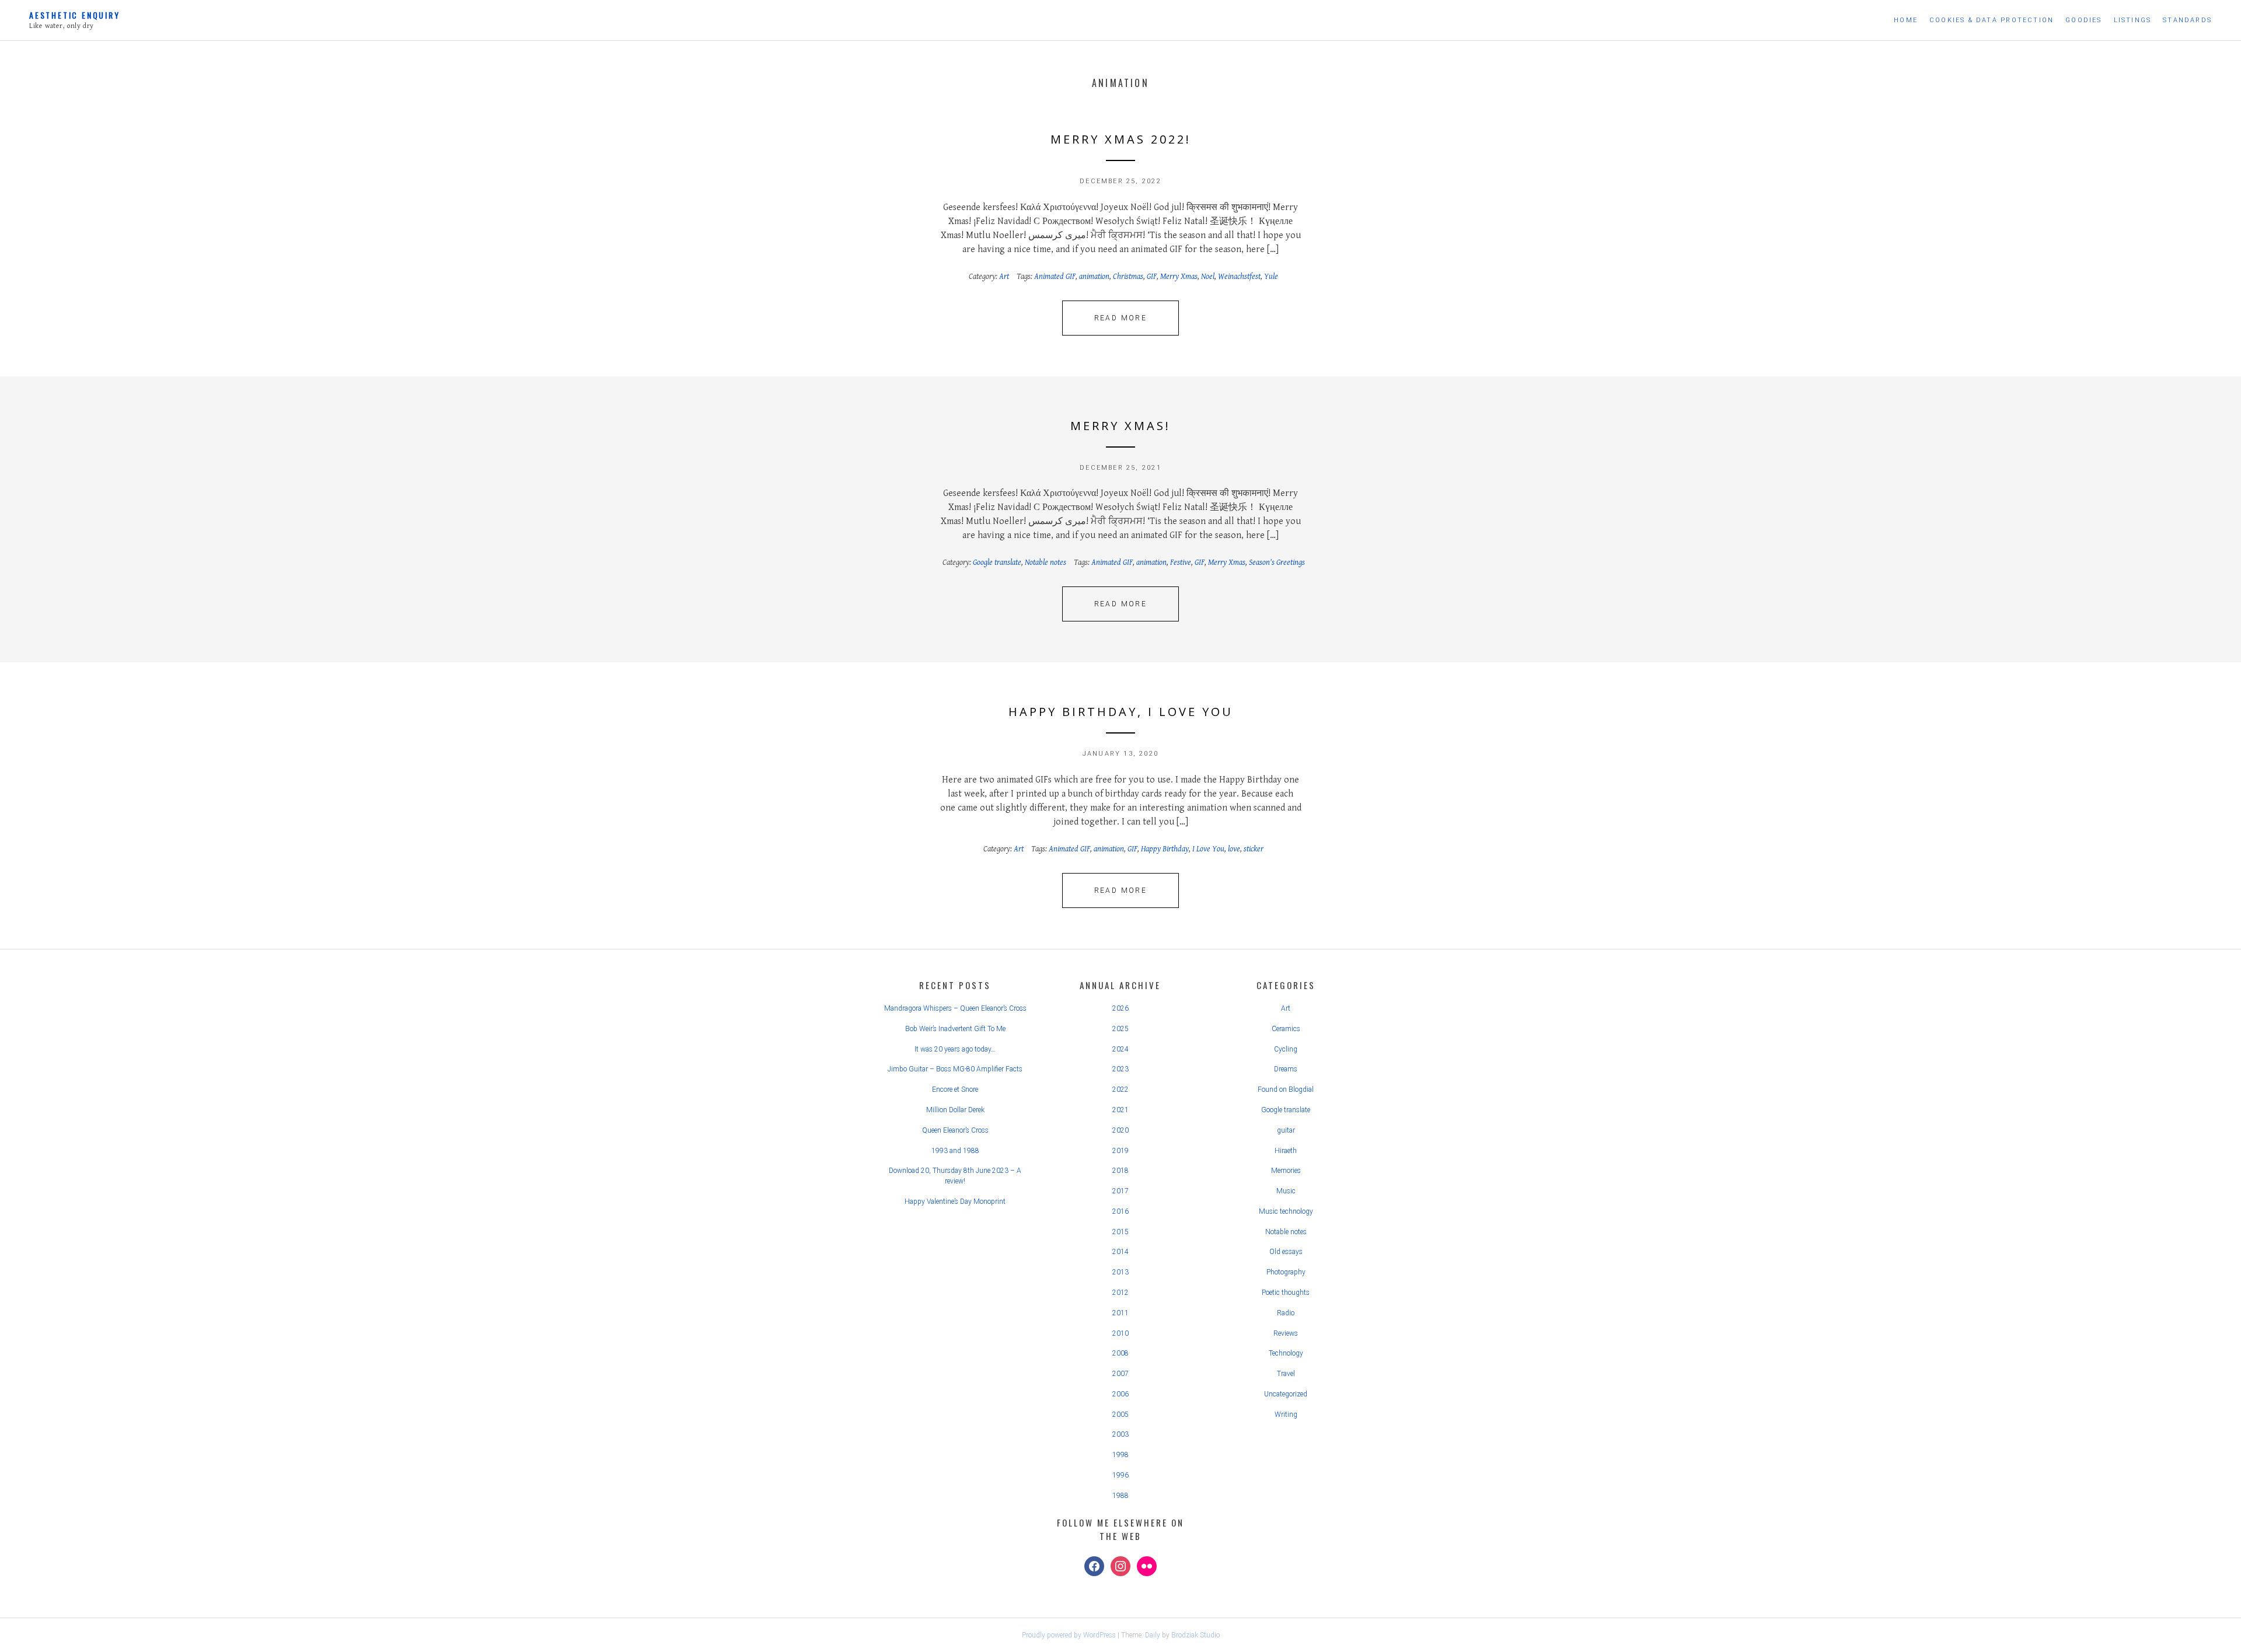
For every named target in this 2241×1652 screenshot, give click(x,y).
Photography (1286, 1272)
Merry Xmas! (1120, 426)
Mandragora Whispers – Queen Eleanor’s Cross (955, 1008)
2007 (1120, 1374)
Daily (1153, 1635)
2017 (1120, 1191)
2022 (1120, 1089)
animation (1094, 277)
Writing (1286, 1414)
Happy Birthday (1165, 849)
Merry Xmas (1179, 277)
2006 (1120, 1394)
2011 (1120, 1313)
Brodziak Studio (1195, 1635)
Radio (1286, 1313)
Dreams (1286, 1069)
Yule (1271, 277)
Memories (1286, 1171)
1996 (1120, 1475)
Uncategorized (1286, 1394)
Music (1286, 1191)
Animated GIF (1055, 277)
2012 (1120, 1293)
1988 (1120, 1496)
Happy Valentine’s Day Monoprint (955, 1202)
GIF (1152, 277)
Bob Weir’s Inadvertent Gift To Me (955, 1029)
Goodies (2083, 20)
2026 (1120, 1008)
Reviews (1286, 1333)
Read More (1121, 318)
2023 (1120, 1069)
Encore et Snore (955, 1089)
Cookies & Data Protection (1992, 20)
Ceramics (1286, 1029)
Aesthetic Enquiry (75, 15)
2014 (1120, 1252)
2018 (1120, 1171)
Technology (1286, 1353)
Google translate (997, 563)
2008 (1120, 1353)
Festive (1181, 563)
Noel (1208, 277)
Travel (1286, 1374)
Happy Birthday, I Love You (1121, 712)
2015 (1120, 1232)
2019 (1120, 1151)
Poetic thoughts (1286, 1293)
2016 (1120, 1211)
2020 (1120, 1130)
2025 (1120, 1029)
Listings (2133, 20)
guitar (1286, 1130)
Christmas (1128, 277)
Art (1004, 277)
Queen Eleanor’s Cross (955, 1130)
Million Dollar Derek (955, 1110)
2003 (1120, 1434)
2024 (1120, 1049)
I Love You (1208, 849)
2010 (1120, 1333)
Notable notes (1046, 563)
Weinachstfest (1239, 277)
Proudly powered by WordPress (1069, 1635)
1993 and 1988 (955, 1151)
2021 (1120, 1110)
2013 (1120, 1272)
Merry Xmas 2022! (1121, 139)
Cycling (1286, 1049)
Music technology (1286, 1211)
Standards (2187, 20)
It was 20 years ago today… (955, 1049)
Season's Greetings (1277, 563)
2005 (1120, 1414)
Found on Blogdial (1286, 1089)
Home (1906, 20)
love (1234, 849)
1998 (1120, 1455)
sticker (1254, 849)
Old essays (1286, 1252)
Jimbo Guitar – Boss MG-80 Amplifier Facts (955, 1069)
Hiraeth (1286, 1151)
